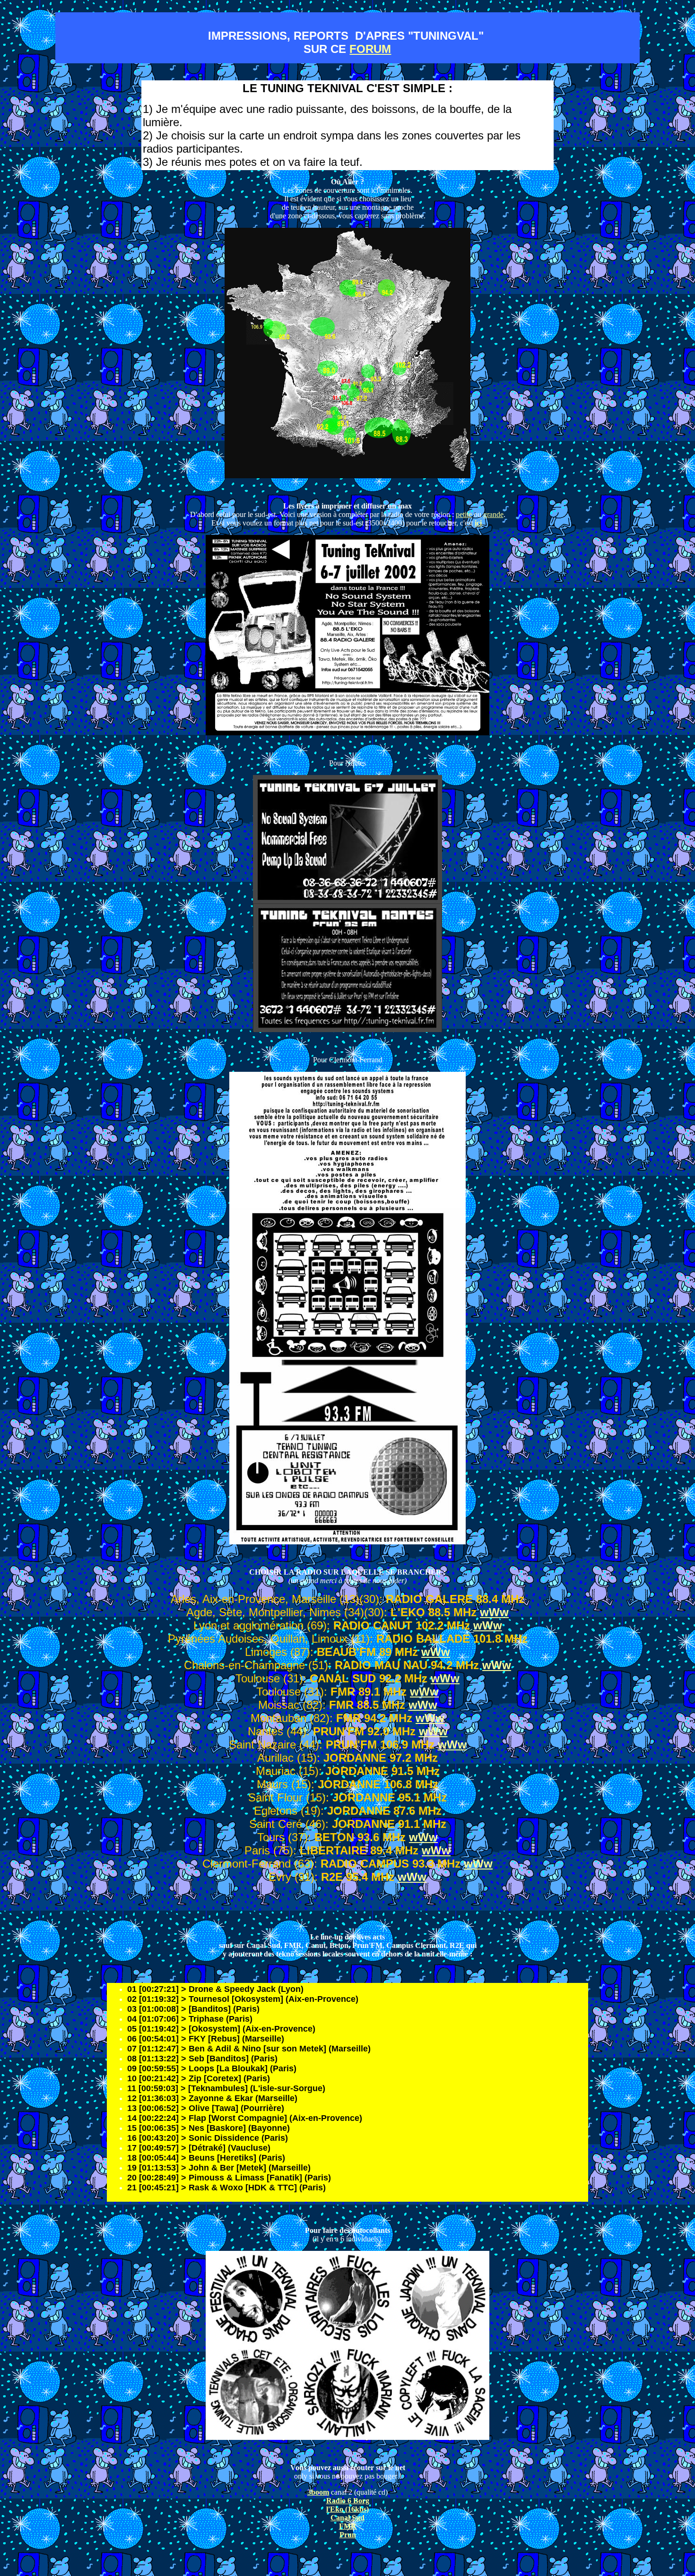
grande (493, 514)
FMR (348, 2526)
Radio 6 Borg (348, 2501)
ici (478, 523)
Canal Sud (347, 2518)
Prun (348, 2535)
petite (464, 514)
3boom (318, 2492)
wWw (494, 1612)
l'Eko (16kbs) (347, 2509)
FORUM (370, 49)
